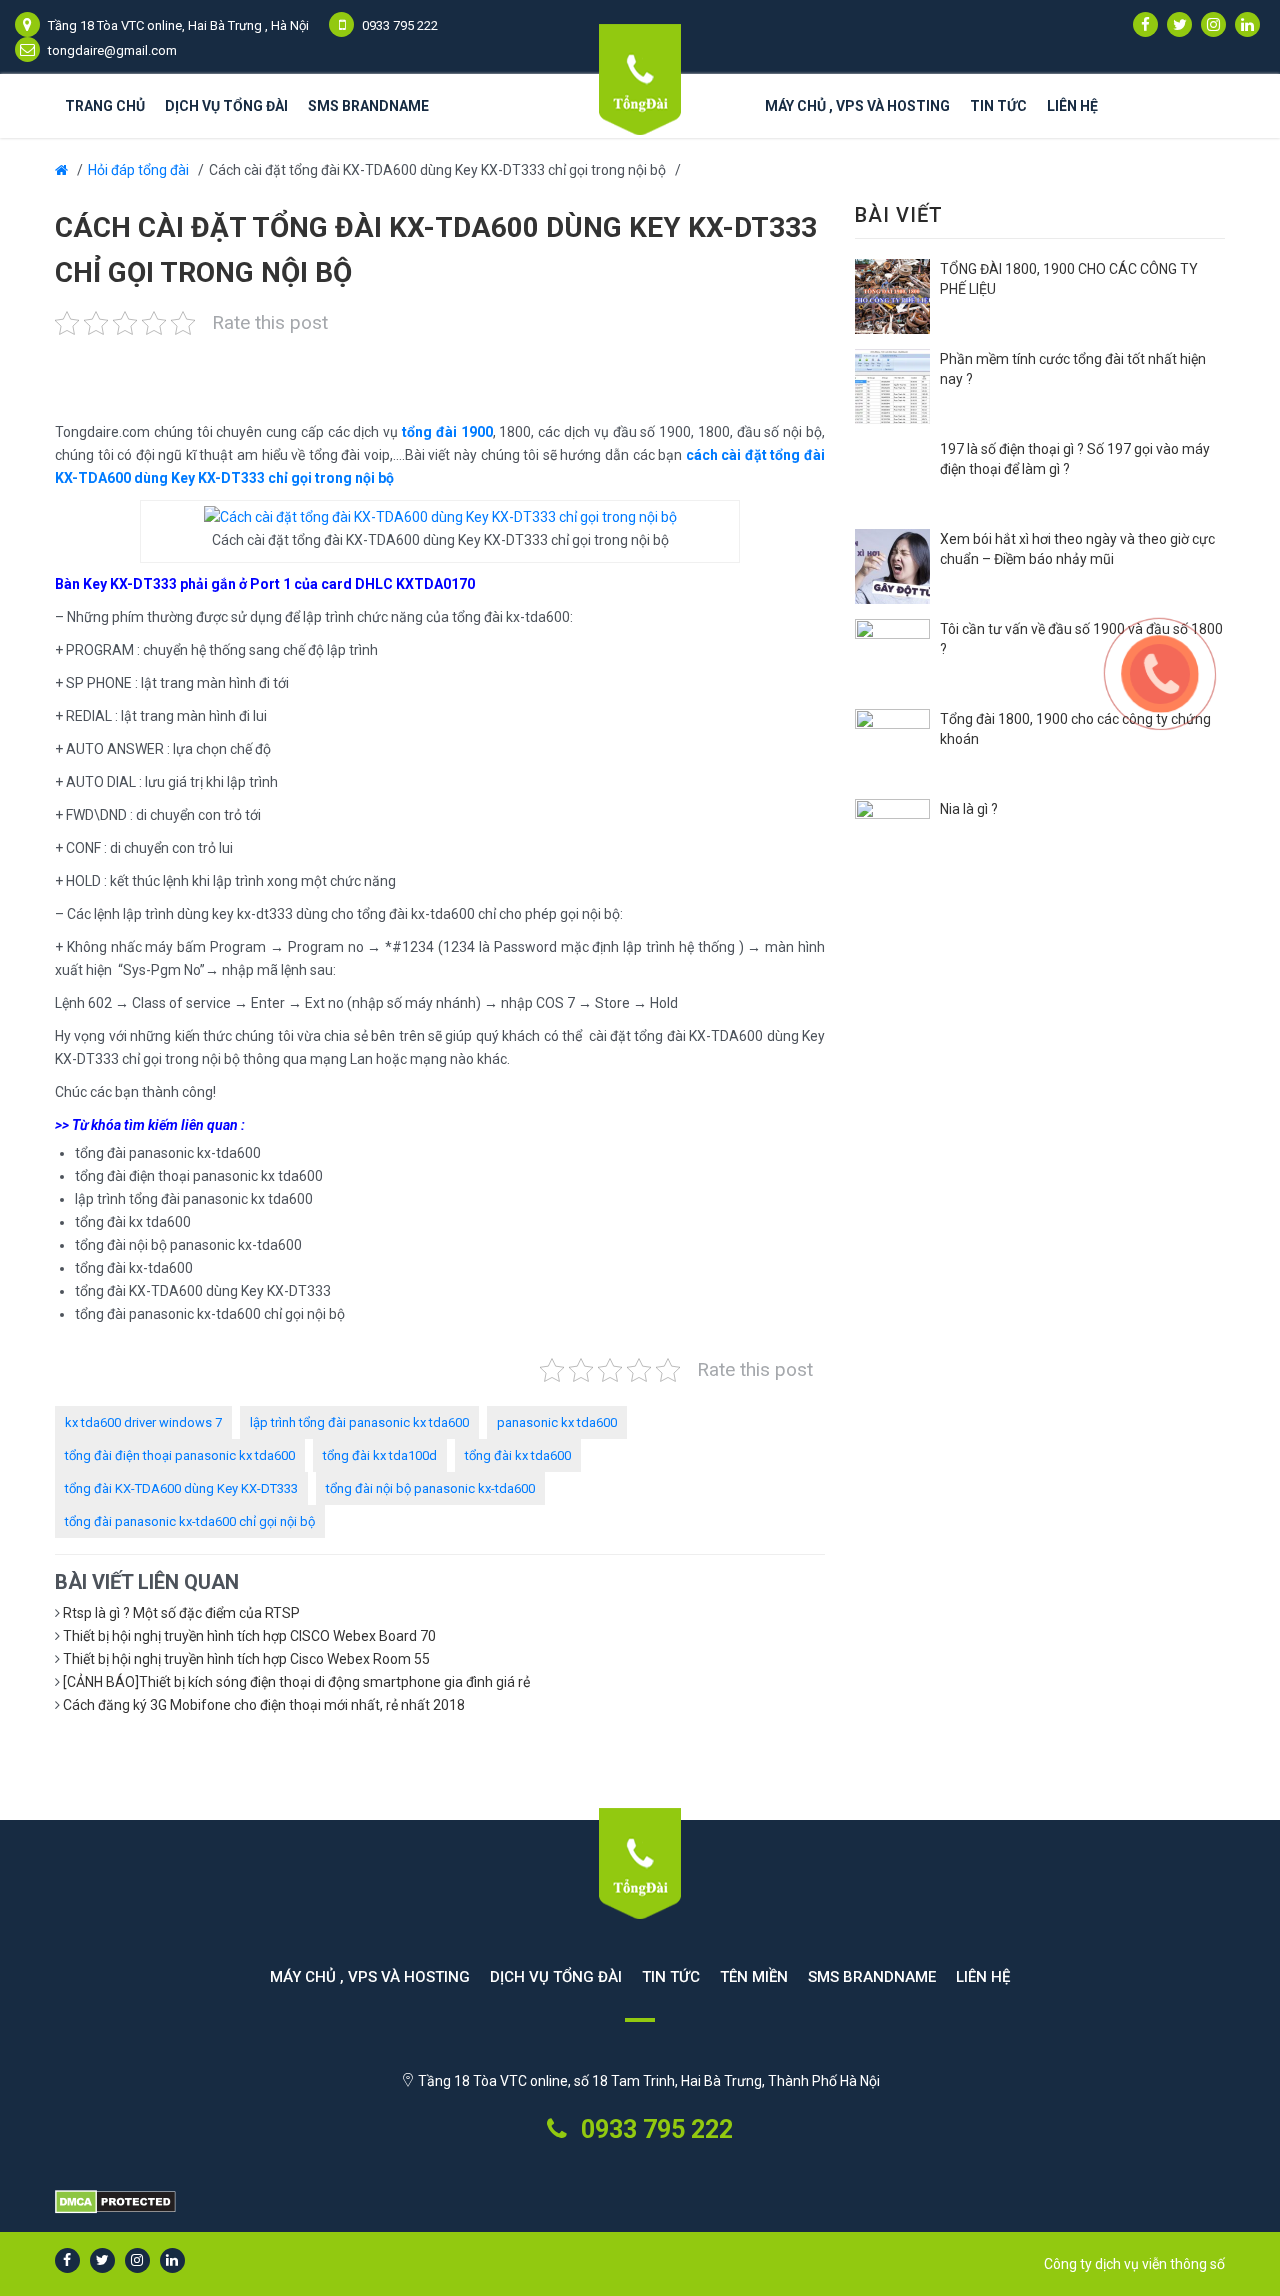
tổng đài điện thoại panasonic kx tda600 (180, 1455)
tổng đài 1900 (447, 432)
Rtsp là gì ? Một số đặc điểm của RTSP (181, 1613)
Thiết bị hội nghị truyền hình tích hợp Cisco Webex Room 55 (246, 1659)
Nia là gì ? (969, 809)
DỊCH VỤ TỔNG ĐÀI (226, 106)
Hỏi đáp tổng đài (138, 170)
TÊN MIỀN (754, 1977)
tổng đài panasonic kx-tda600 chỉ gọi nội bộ (190, 1521)
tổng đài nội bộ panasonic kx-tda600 (430, 1488)
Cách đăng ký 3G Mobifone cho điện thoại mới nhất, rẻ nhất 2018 (264, 1705)
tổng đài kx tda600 (518, 1455)
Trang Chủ (105, 106)
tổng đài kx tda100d (380, 1455)
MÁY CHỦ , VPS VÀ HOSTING (857, 106)
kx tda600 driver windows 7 (143, 1422)
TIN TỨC (671, 1977)
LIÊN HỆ (1072, 106)
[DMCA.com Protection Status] (640, 2203)
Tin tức (998, 106)
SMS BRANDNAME (368, 106)
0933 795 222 (654, 2129)
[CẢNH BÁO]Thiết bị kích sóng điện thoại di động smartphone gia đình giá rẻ (296, 1682)
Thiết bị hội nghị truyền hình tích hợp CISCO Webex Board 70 (249, 1636)
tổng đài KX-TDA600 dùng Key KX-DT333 (181, 1488)
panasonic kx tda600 (557, 1422)
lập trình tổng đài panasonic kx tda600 (359, 1422)
